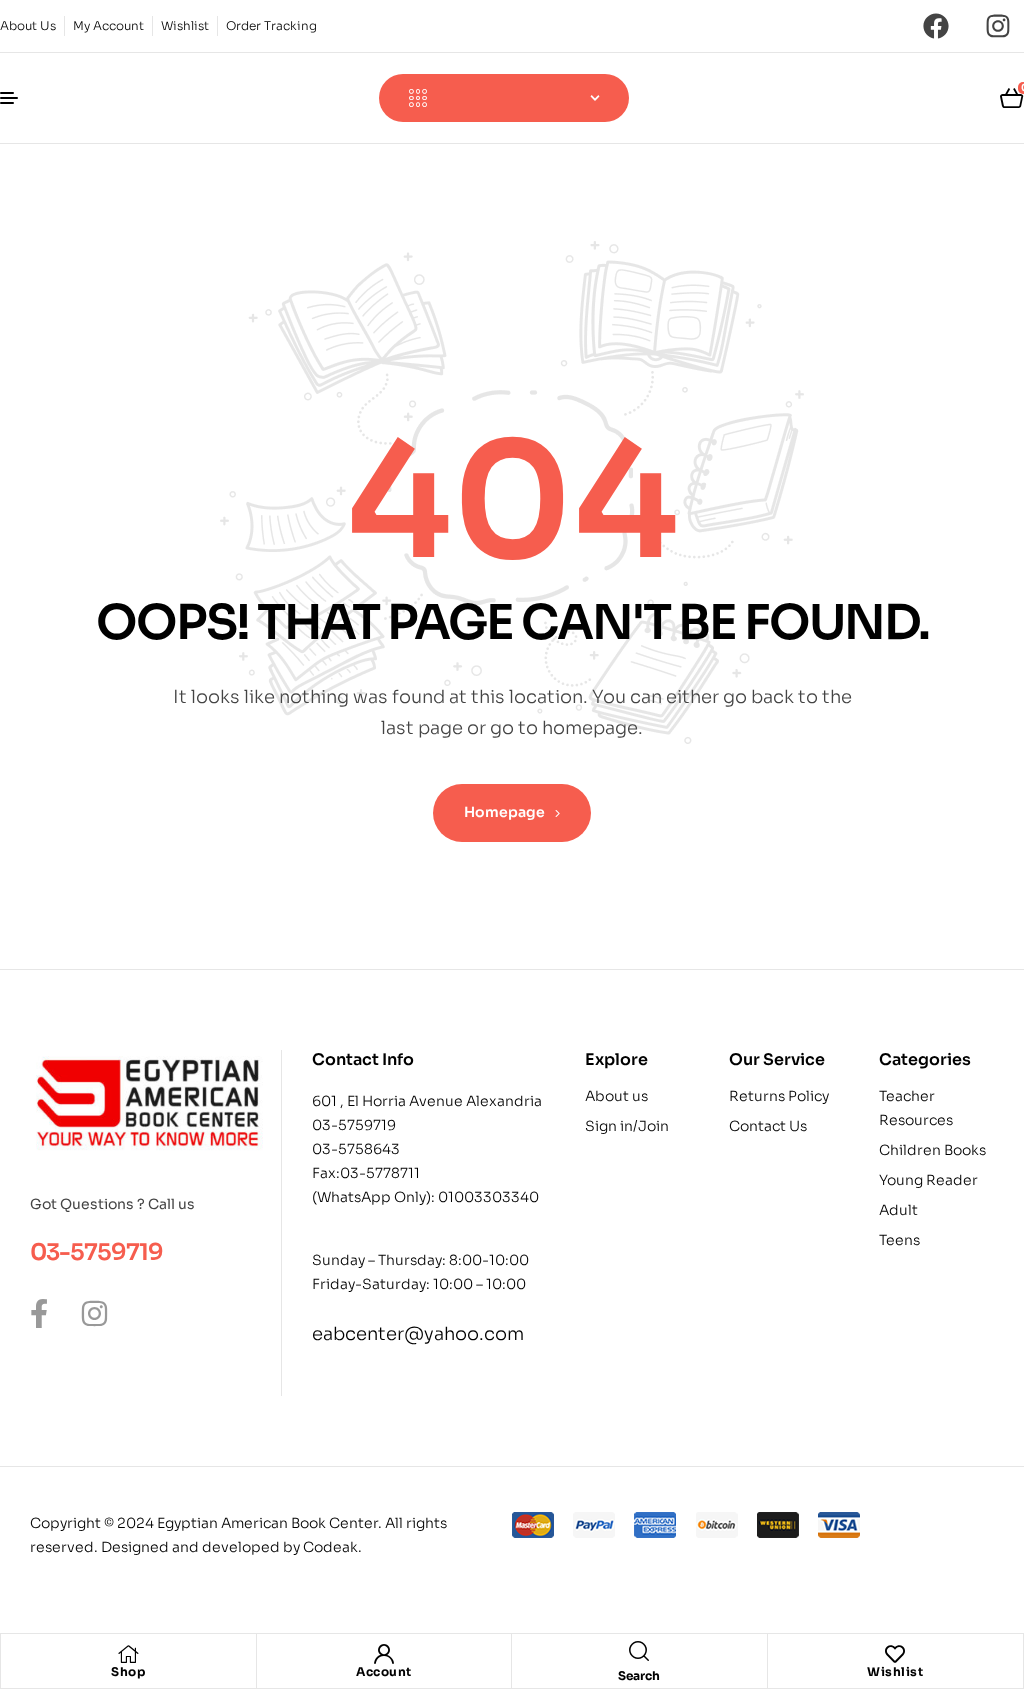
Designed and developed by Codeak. (231, 1547)
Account (384, 1671)
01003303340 (488, 1197)
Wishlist (895, 1671)
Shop (128, 1671)
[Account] (384, 1654)
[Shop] (128, 1654)
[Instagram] (998, 26)
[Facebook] (936, 26)
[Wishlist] (895, 1654)
